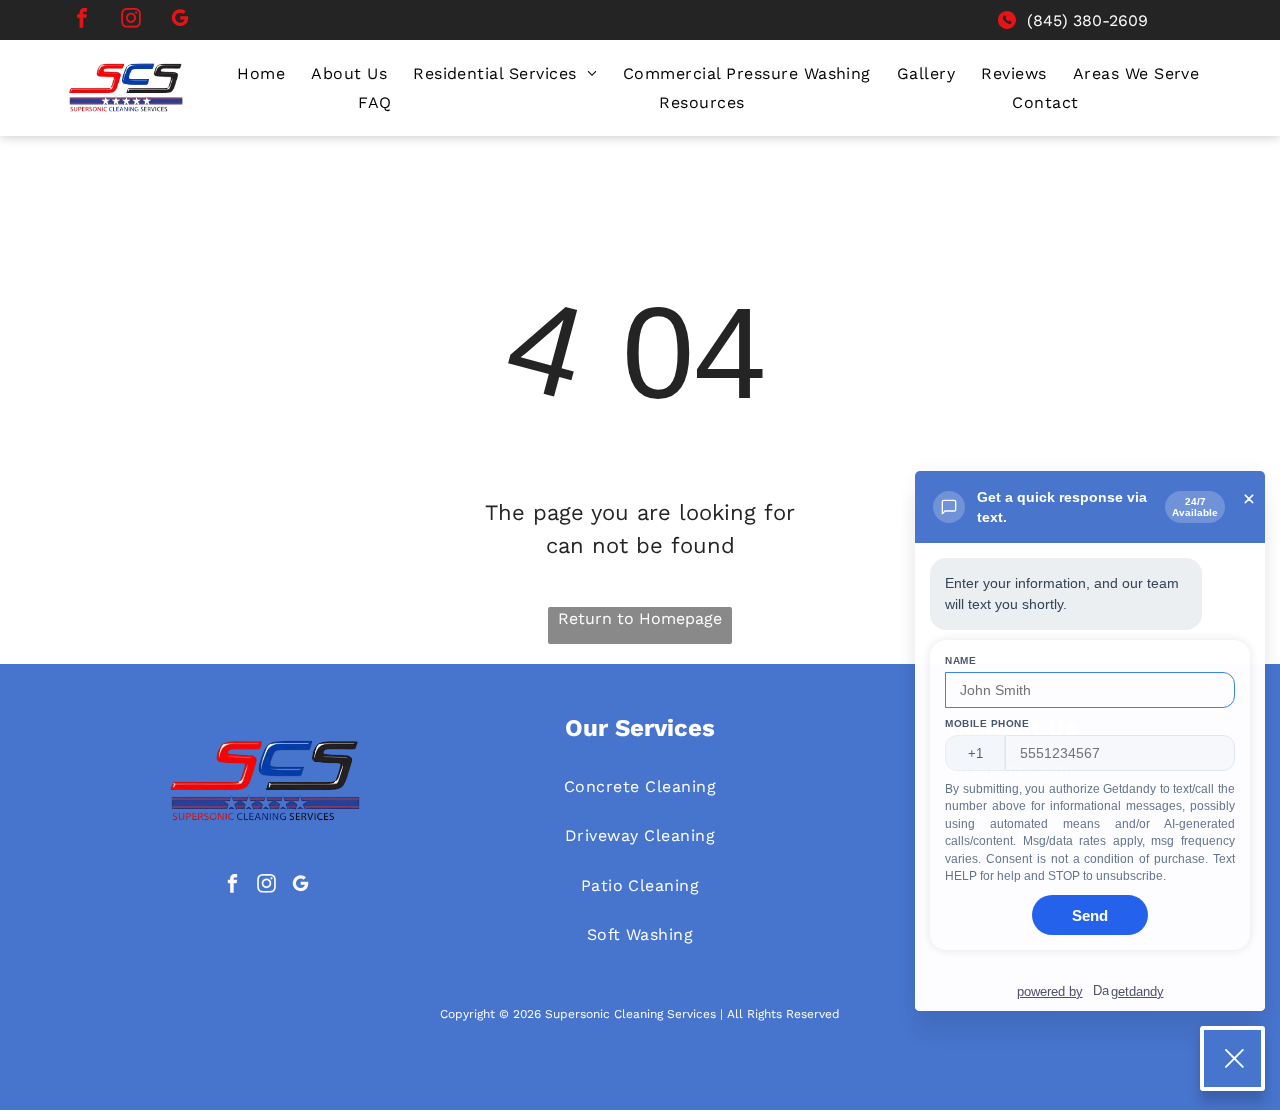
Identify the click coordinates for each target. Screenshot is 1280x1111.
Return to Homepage (640, 618)
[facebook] (82, 20)
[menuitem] (261, 73)
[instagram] (131, 20)
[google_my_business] (180, 20)
